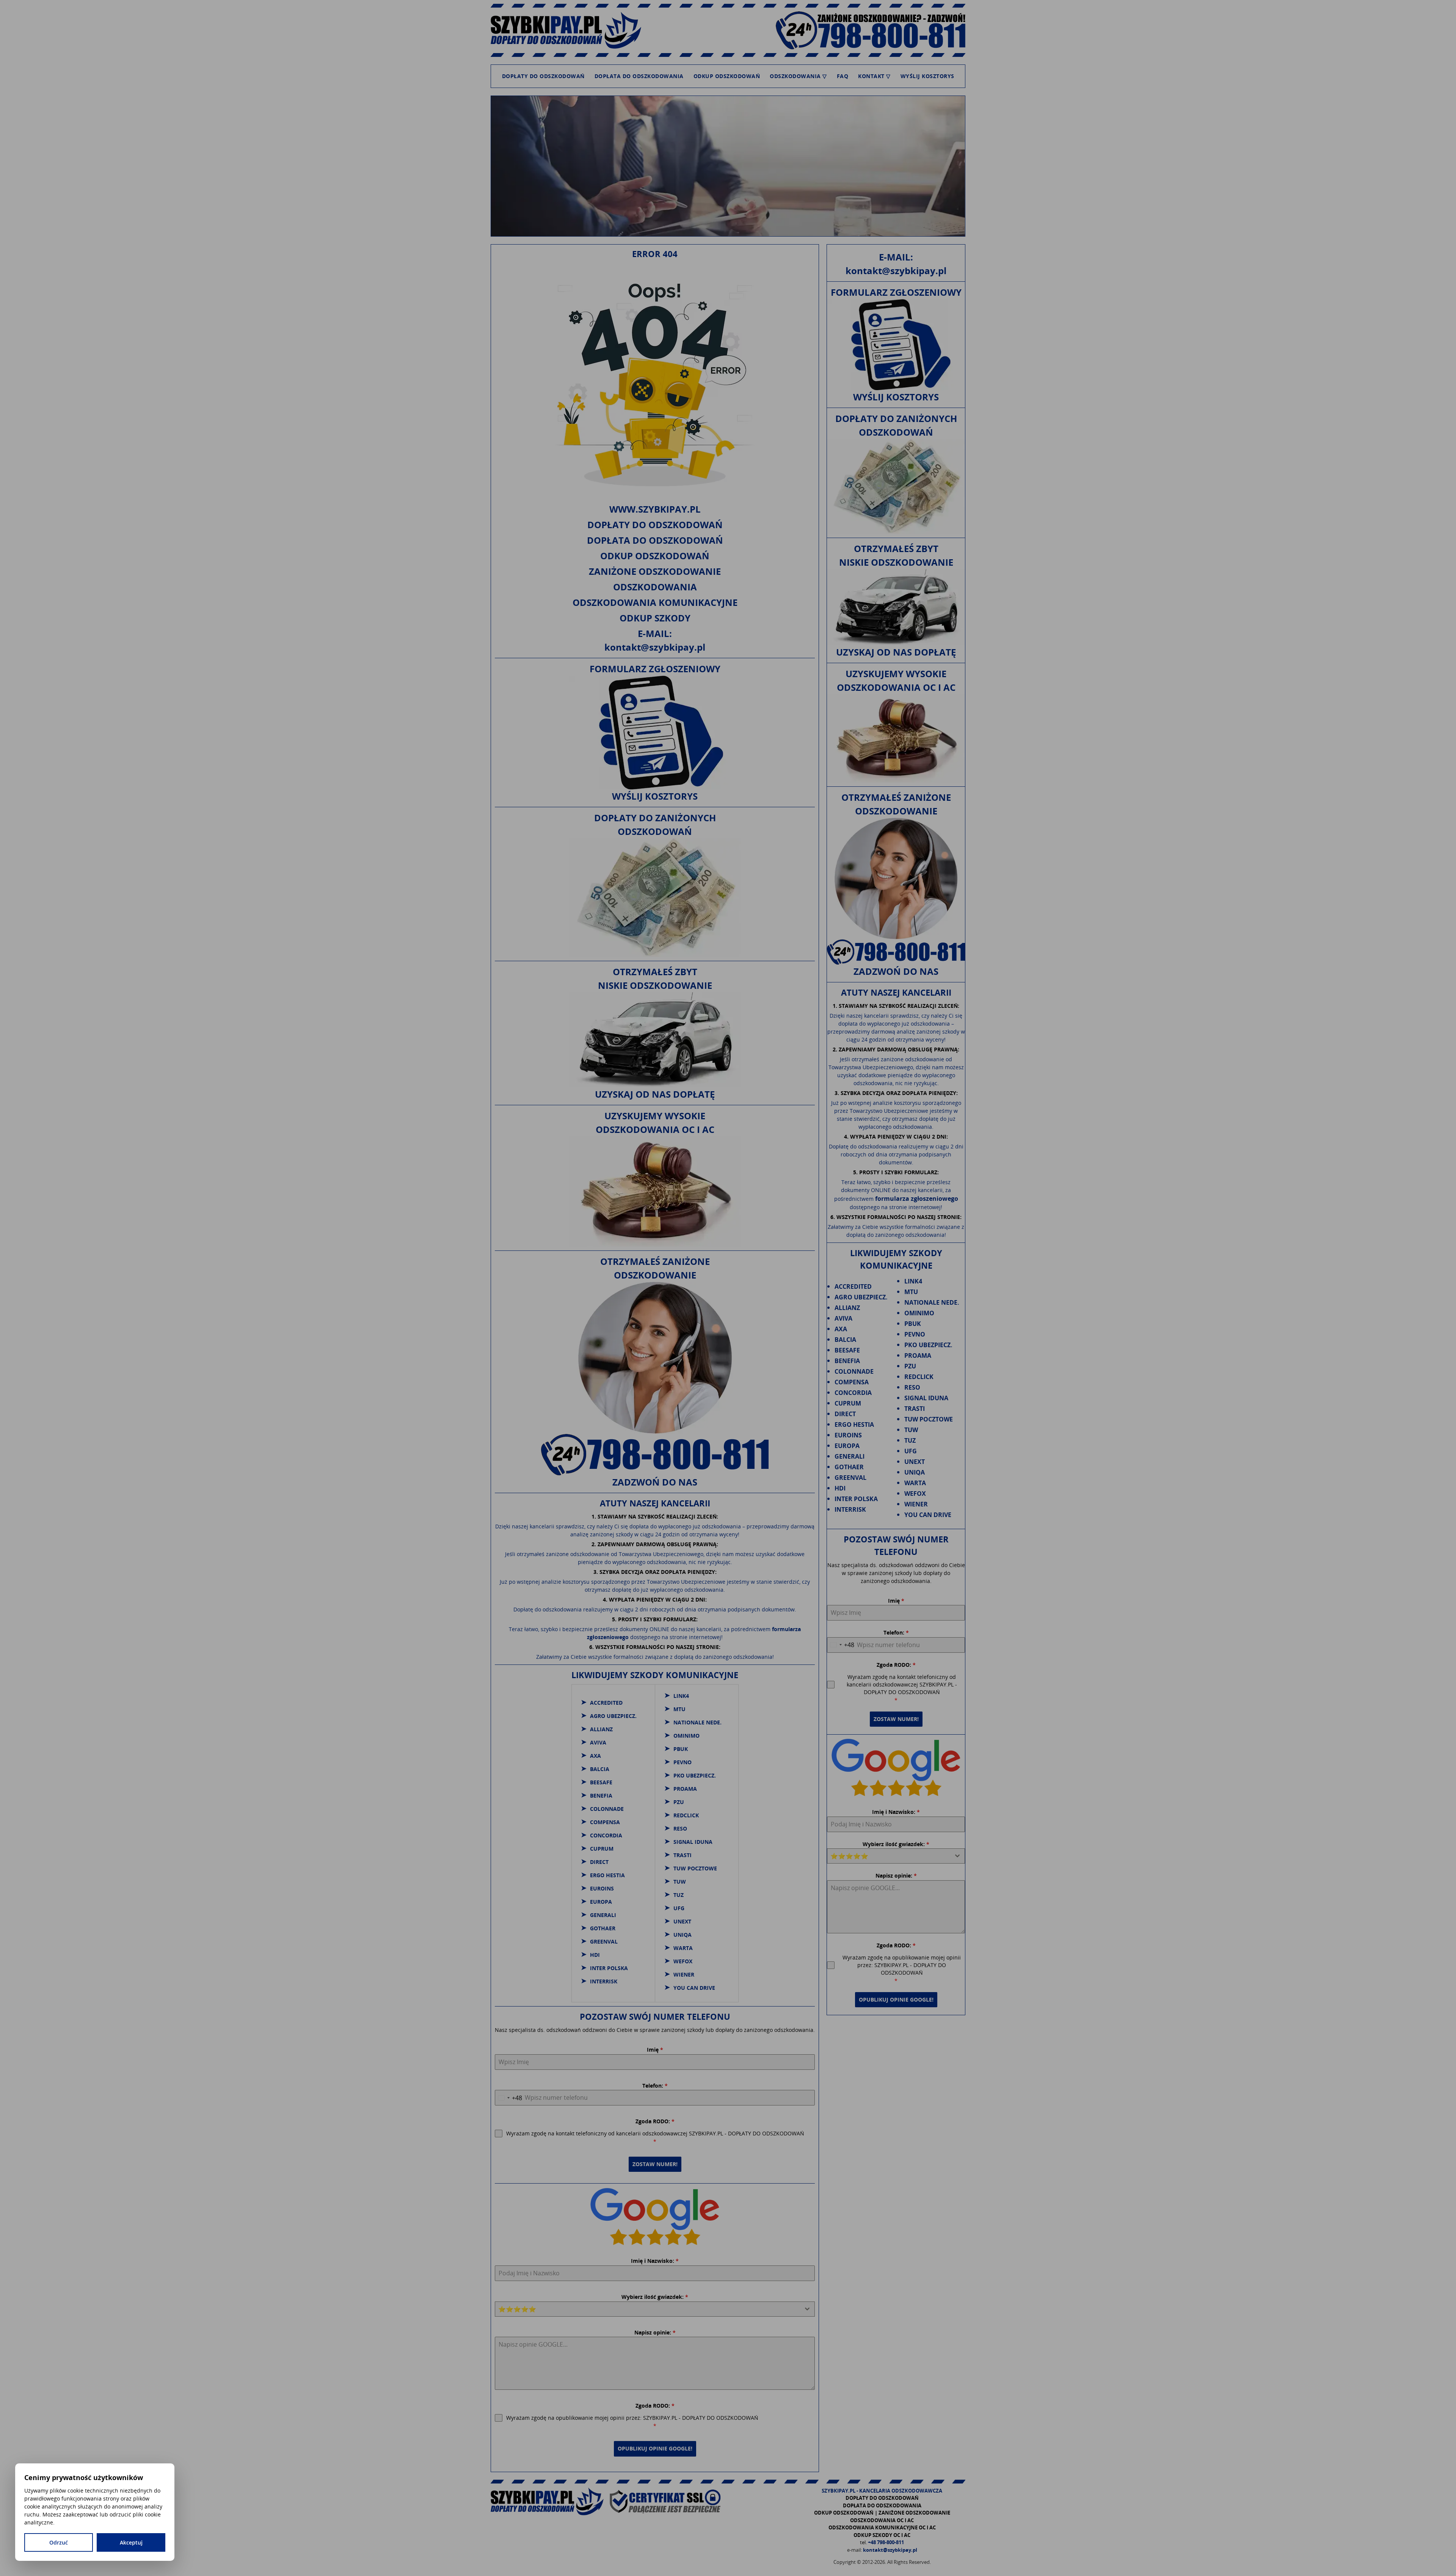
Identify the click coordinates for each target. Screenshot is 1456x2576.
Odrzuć (59, 2542)
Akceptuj (131, 2542)
